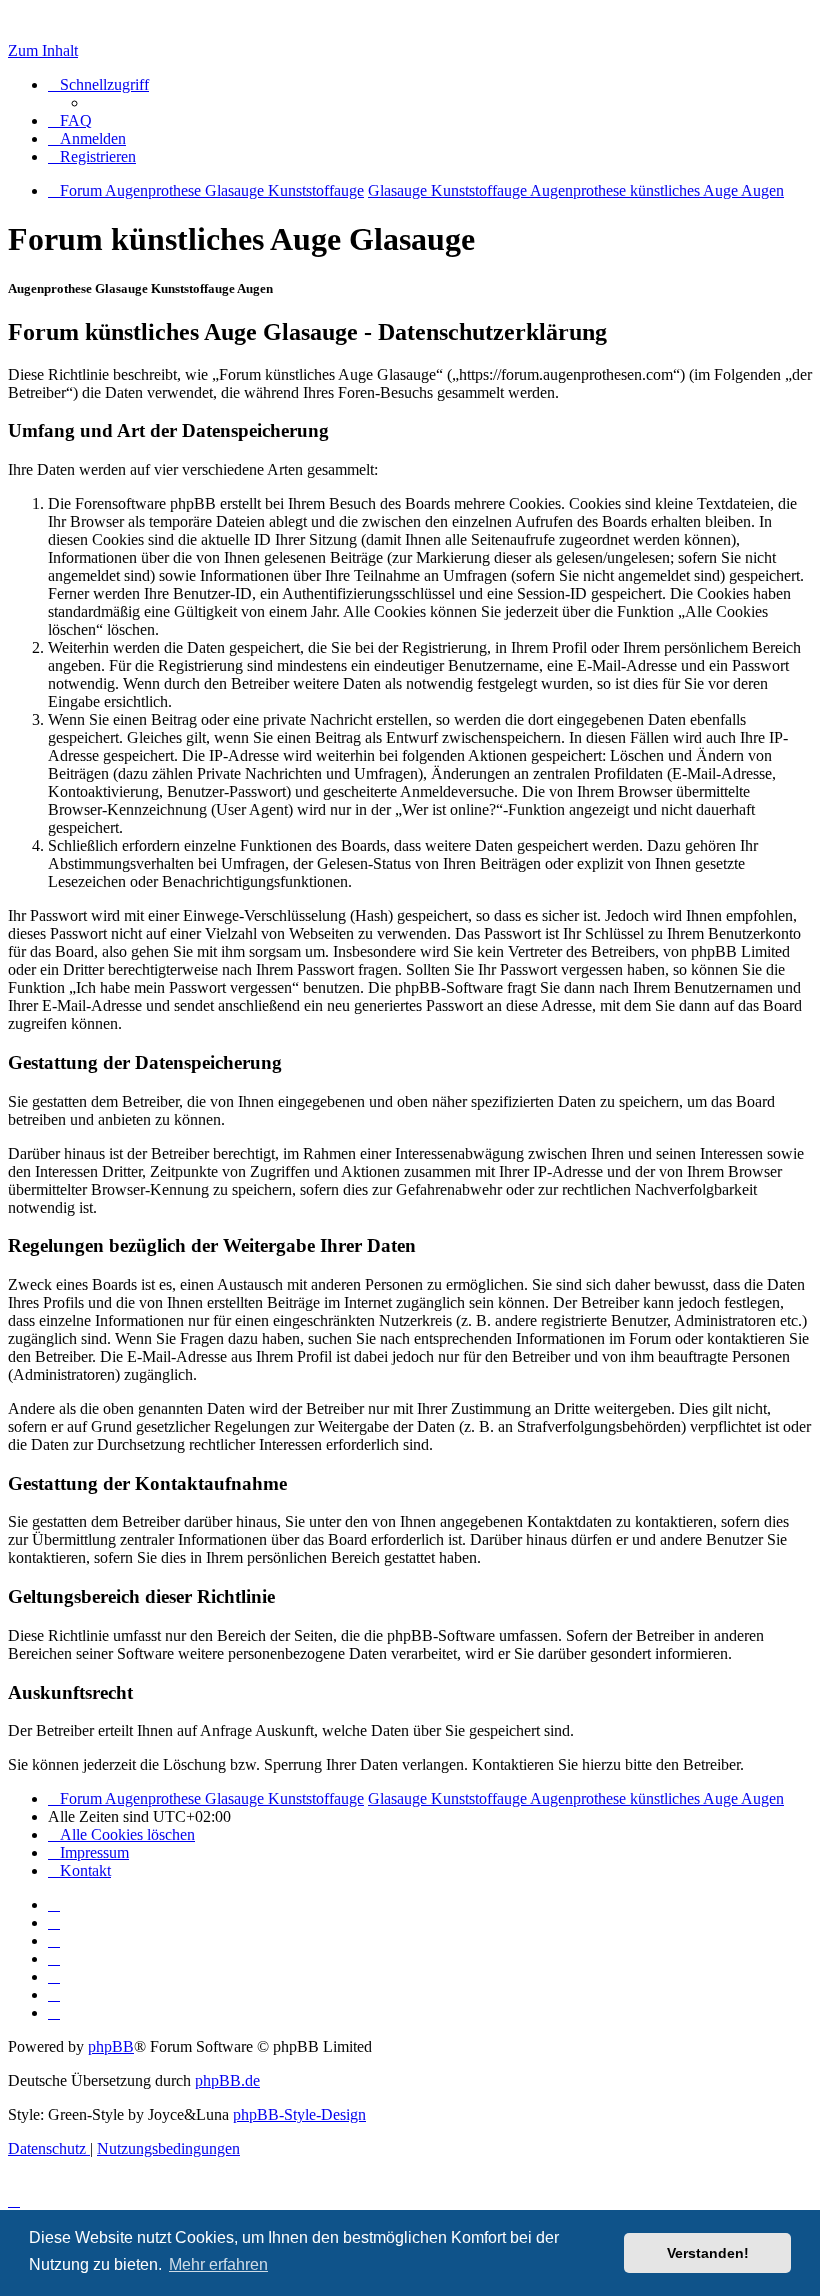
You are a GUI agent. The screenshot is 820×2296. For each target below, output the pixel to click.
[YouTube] (54, 2012)
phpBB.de (227, 2080)
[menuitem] (70, 120)
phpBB (111, 2046)
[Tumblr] (54, 1994)
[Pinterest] (54, 1976)
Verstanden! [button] (708, 2253)
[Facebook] (54, 1922)
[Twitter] (54, 1940)
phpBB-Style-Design (299, 2114)
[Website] (54, 1904)
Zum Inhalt (43, 50)
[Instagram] (54, 1958)
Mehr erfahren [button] (218, 2264)
